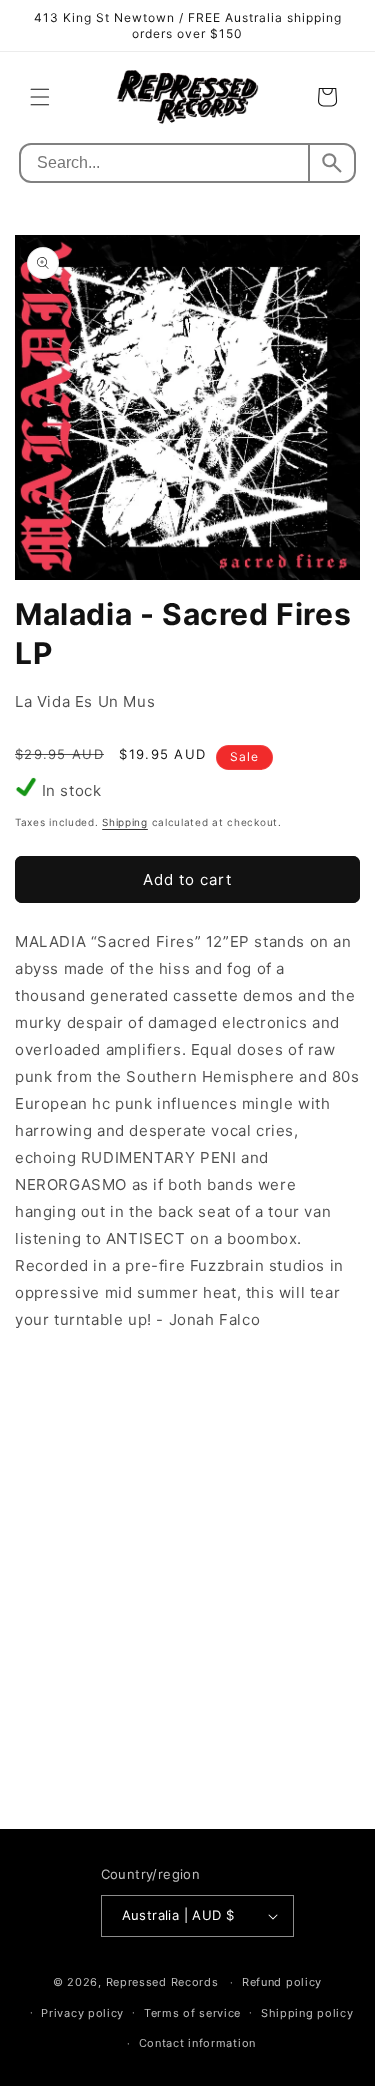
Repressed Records (162, 1982)
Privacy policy (82, 2013)
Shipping (125, 822)
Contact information (197, 2043)
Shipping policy (307, 2013)
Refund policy (282, 1982)
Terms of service (192, 2013)
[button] (40, 97)
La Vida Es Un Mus (85, 701)
